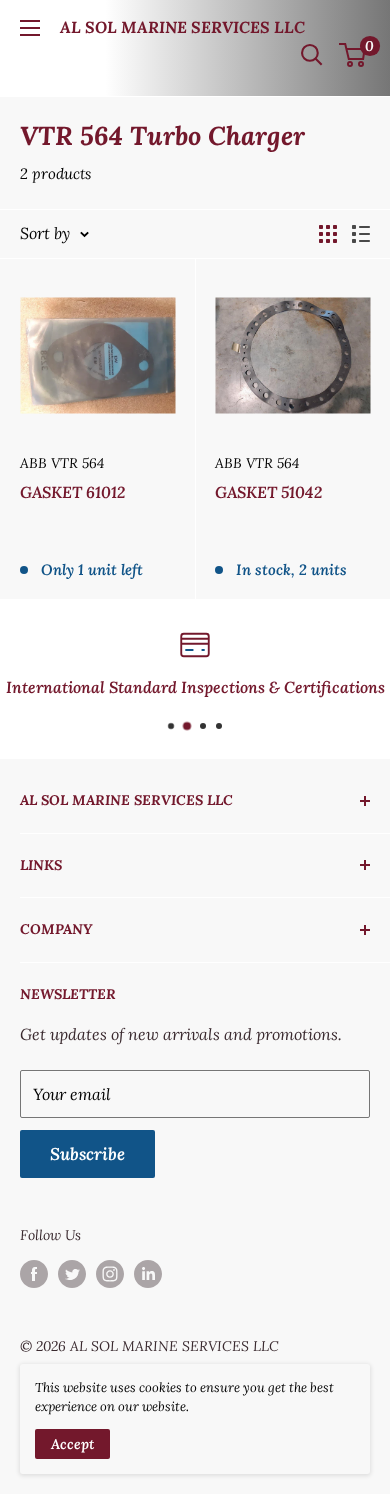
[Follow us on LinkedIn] (148, 1274)
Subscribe (87, 1154)
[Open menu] (30, 28)
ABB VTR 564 (62, 463)
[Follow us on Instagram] (110, 1274)
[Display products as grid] (328, 234)
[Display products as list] (361, 234)
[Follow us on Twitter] (72, 1274)
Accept (72, 1444)
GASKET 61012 (72, 492)
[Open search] (312, 55)
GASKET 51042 (268, 492)
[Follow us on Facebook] (34, 1274)
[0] (353, 55)
